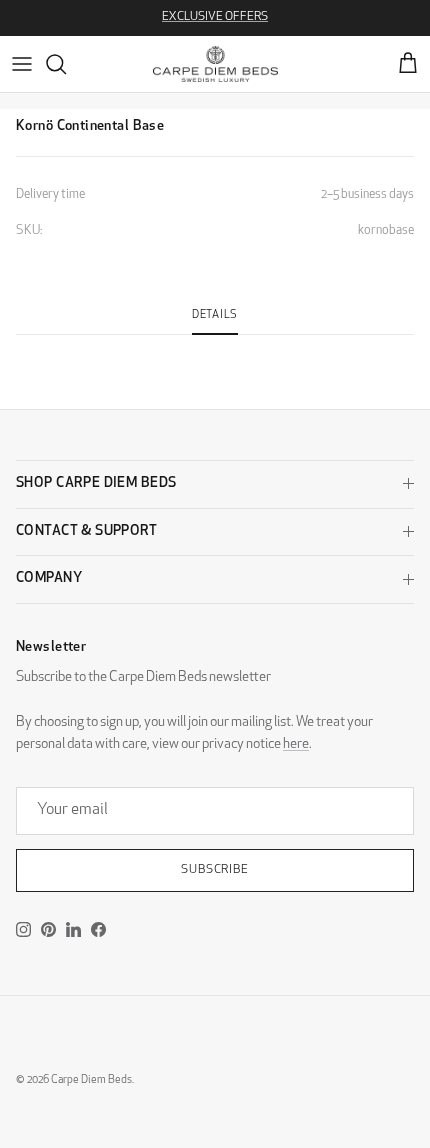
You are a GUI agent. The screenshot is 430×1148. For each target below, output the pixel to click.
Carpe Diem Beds (91, 1080)
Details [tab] (215, 315)
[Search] (66, 64)
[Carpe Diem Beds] (215, 64)
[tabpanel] (215, 347)
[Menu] (22, 64)
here (296, 744)
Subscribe (215, 870)
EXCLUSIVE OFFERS (215, 17)
